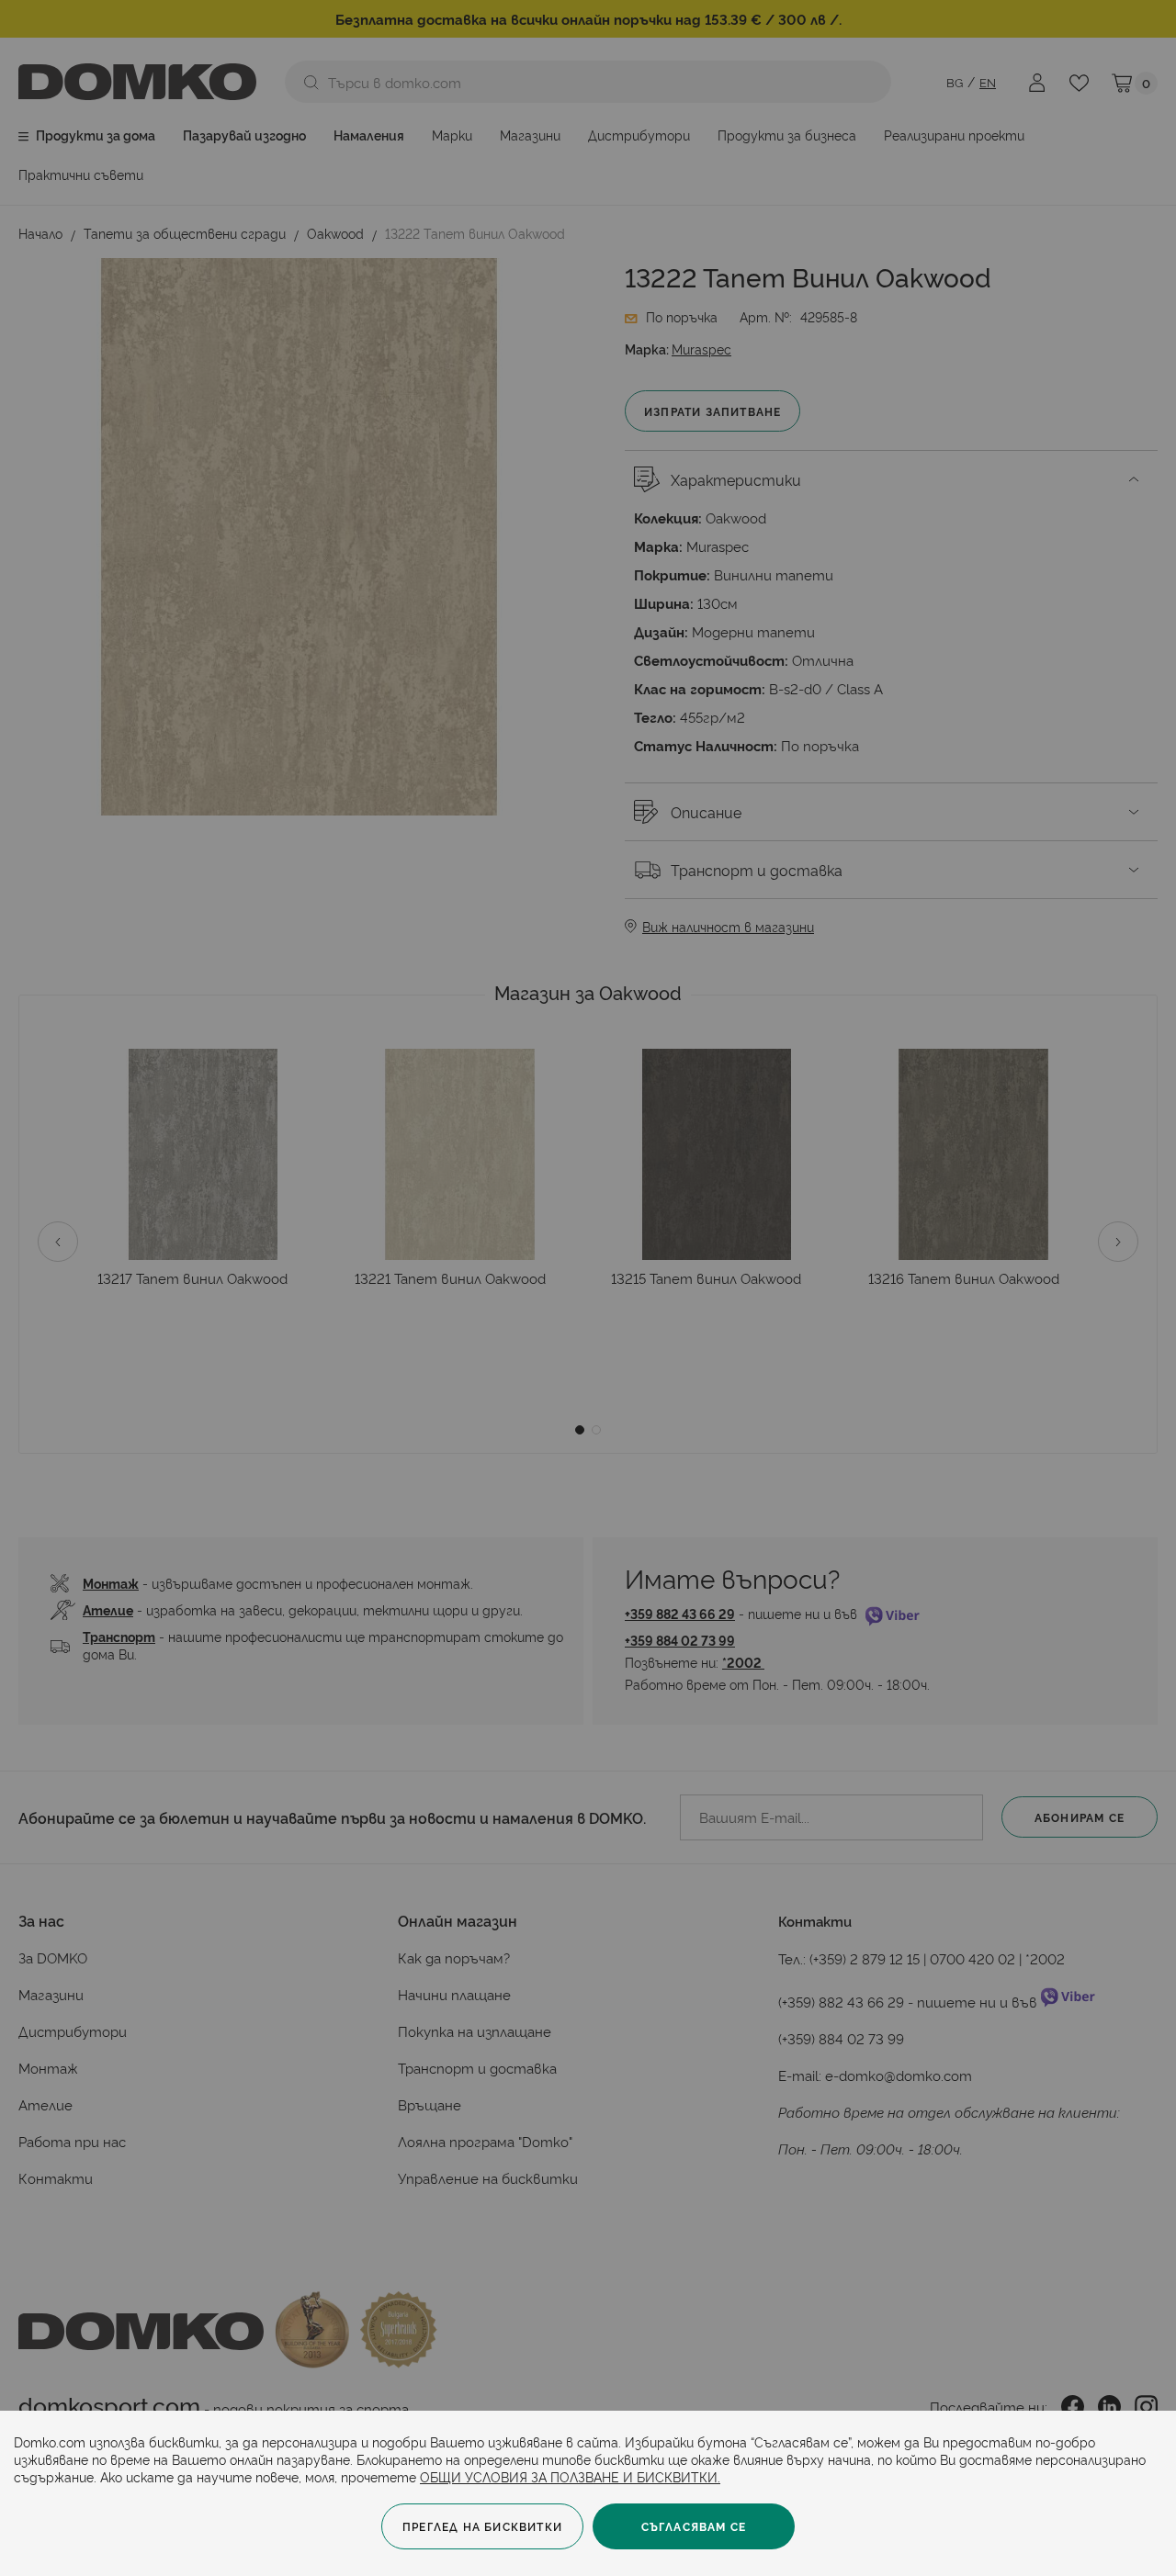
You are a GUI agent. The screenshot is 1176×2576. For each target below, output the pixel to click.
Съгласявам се (694, 2526)
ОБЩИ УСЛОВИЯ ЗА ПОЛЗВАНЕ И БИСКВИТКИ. (570, 2476)
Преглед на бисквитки (482, 2526)
